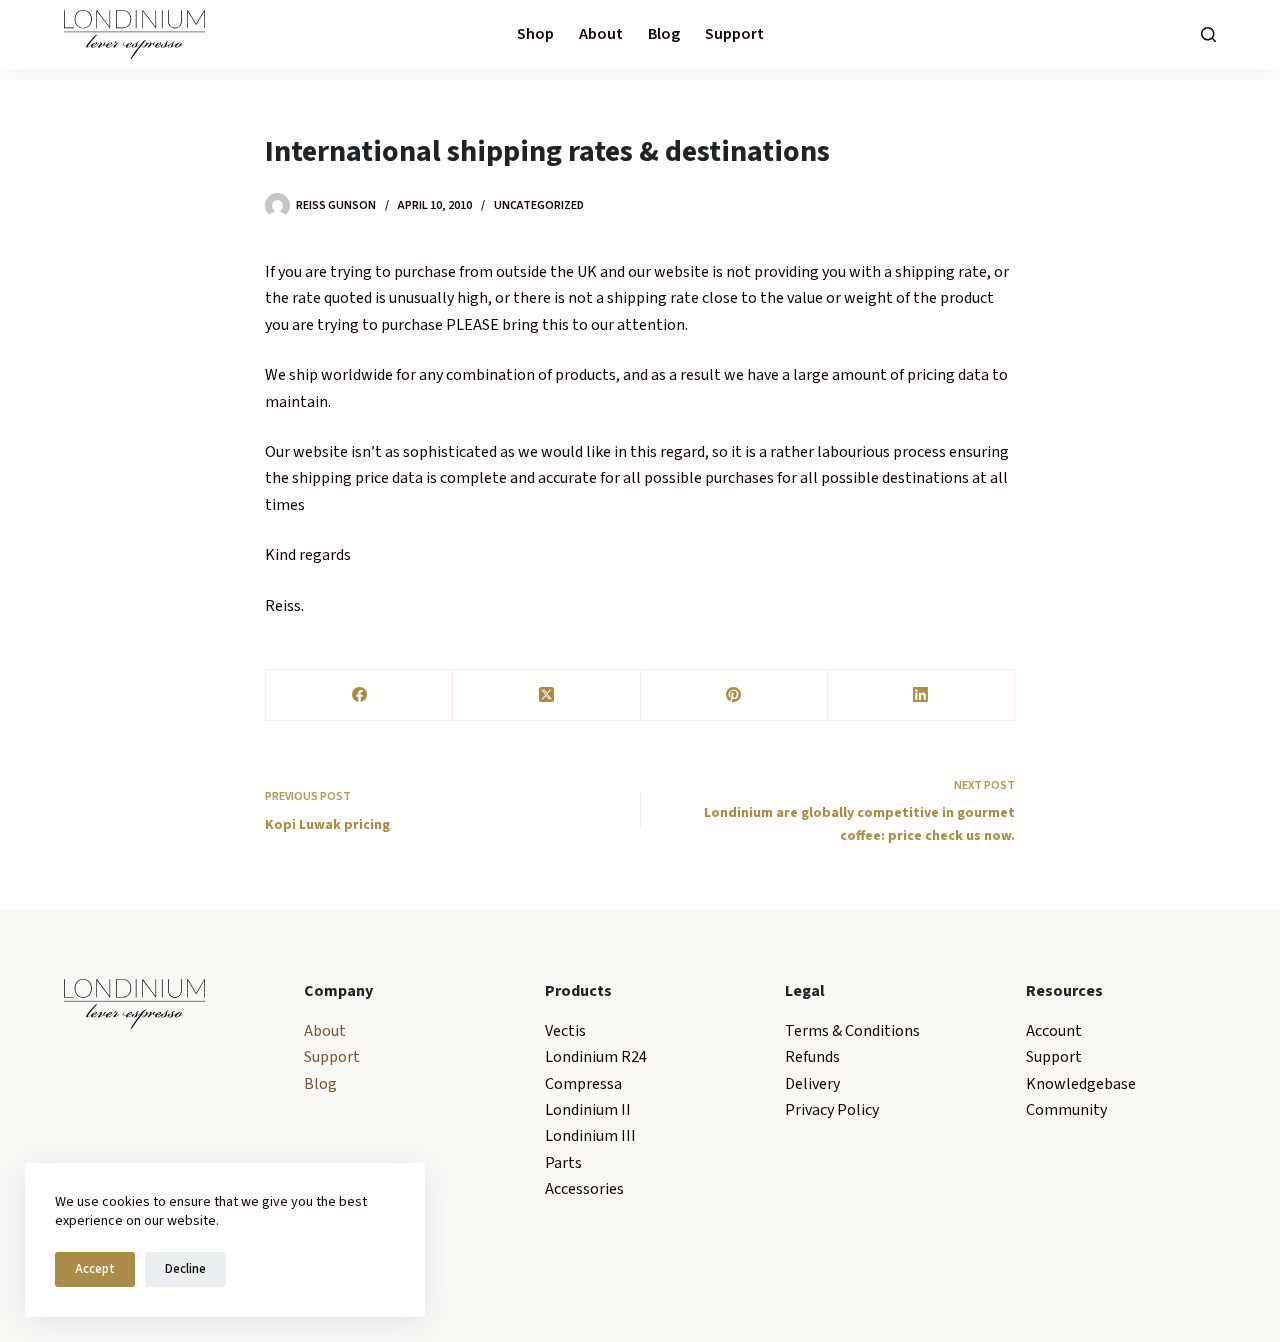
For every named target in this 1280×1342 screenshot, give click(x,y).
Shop (535, 34)
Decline (185, 1269)
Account (1054, 1031)
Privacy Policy (832, 1110)
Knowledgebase (1081, 1084)
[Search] (1208, 34)
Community (1066, 1110)
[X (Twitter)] (546, 695)
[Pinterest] (734, 695)
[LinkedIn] (921, 695)
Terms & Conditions (852, 1031)
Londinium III (590, 1136)
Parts (563, 1163)
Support (734, 34)
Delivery (812, 1084)
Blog (664, 34)
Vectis (565, 1031)
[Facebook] (359, 695)
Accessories (584, 1189)
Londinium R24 (596, 1057)
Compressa (583, 1084)
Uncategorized (539, 205)
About (601, 34)
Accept (95, 1269)
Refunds (812, 1057)
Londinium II (588, 1110)
